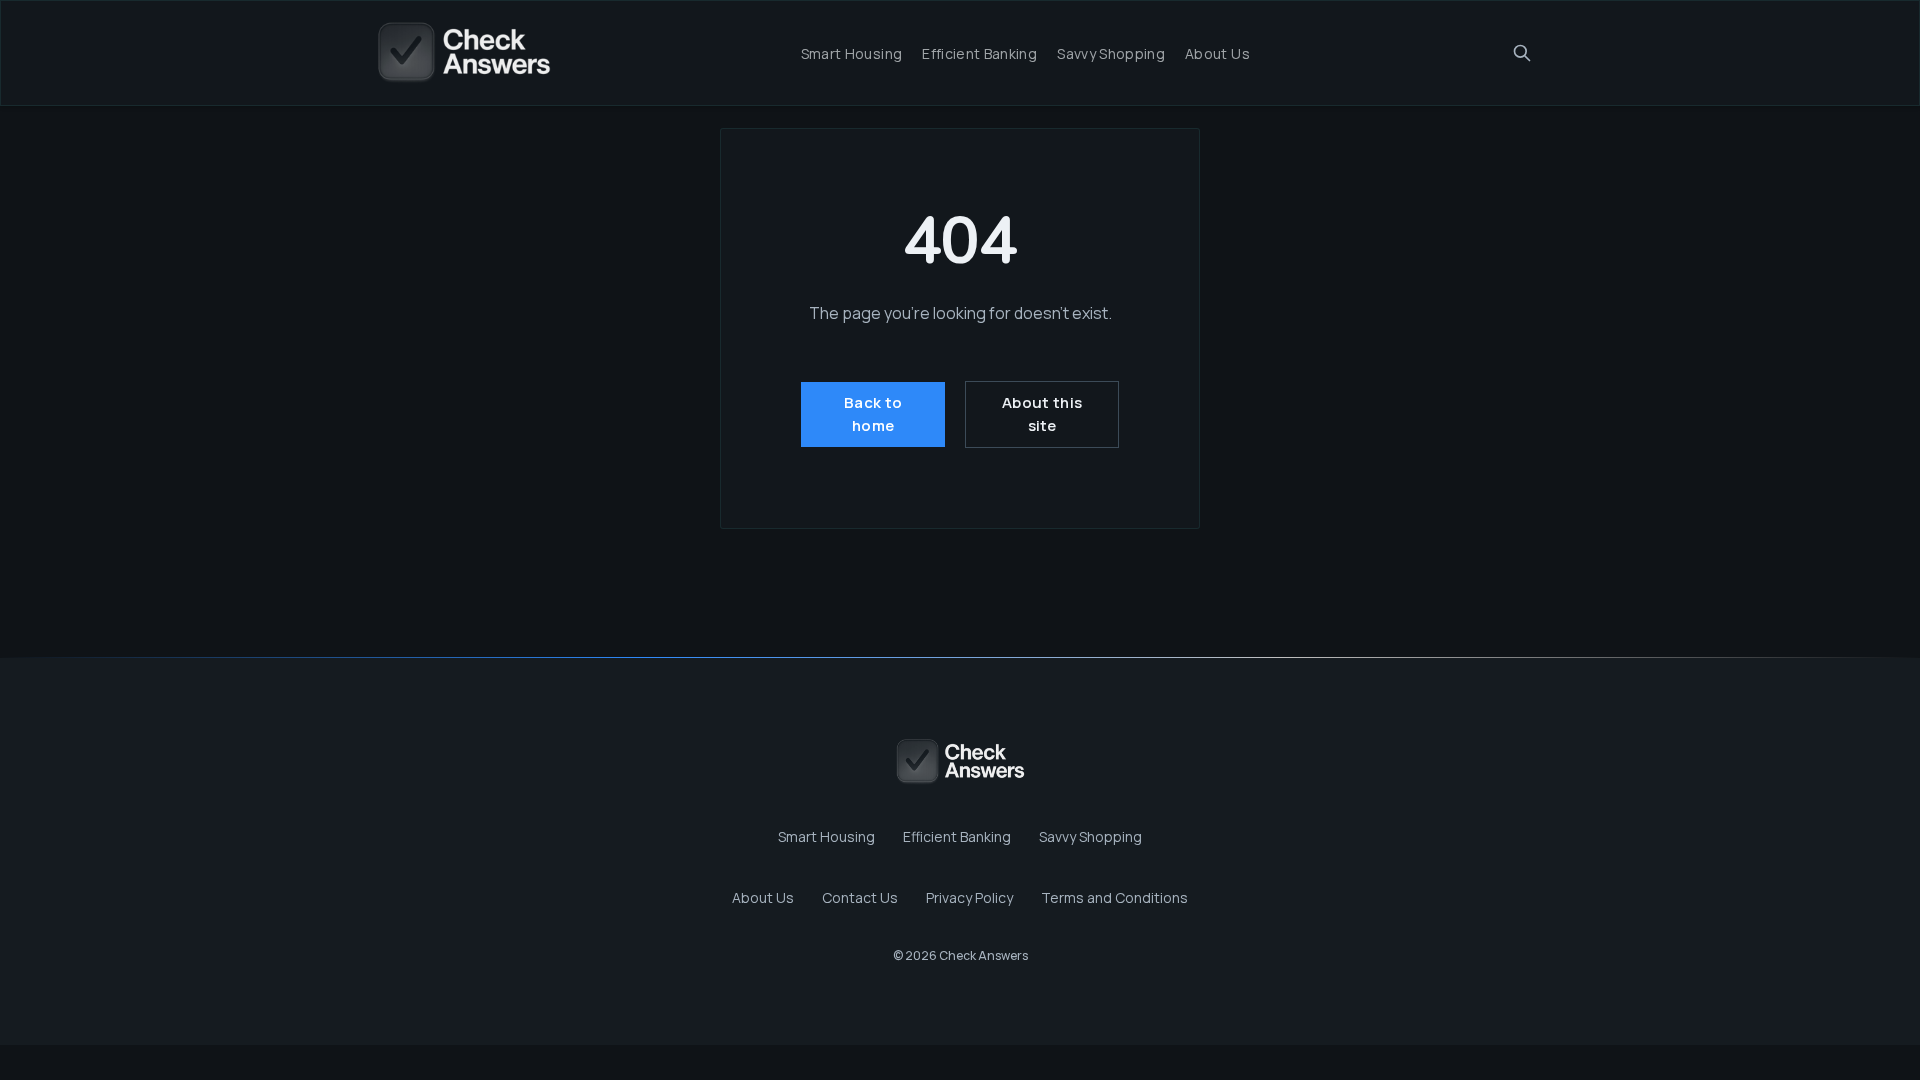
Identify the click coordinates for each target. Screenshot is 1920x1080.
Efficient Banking (979, 53)
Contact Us (860, 897)
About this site (1042, 414)
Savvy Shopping (1111, 53)
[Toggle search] (1522, 53)
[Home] (463, 53)
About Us (1217, 53)
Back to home (873, 414)
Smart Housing (852, 53)
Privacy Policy (969, 897)
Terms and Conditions (1114, 897)
